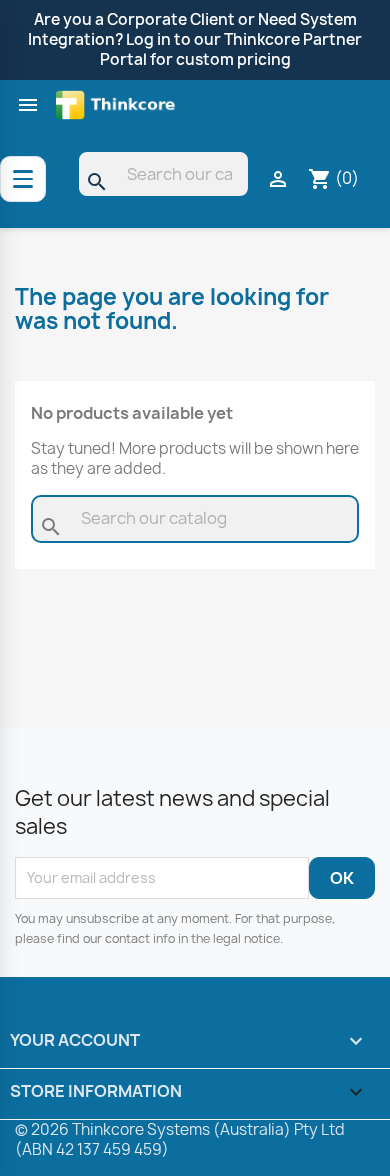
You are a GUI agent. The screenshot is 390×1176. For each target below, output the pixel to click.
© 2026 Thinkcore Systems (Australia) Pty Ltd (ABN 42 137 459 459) (180, 1139)
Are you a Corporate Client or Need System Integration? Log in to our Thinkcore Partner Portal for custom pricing (195, 39)
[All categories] (23, 179)
